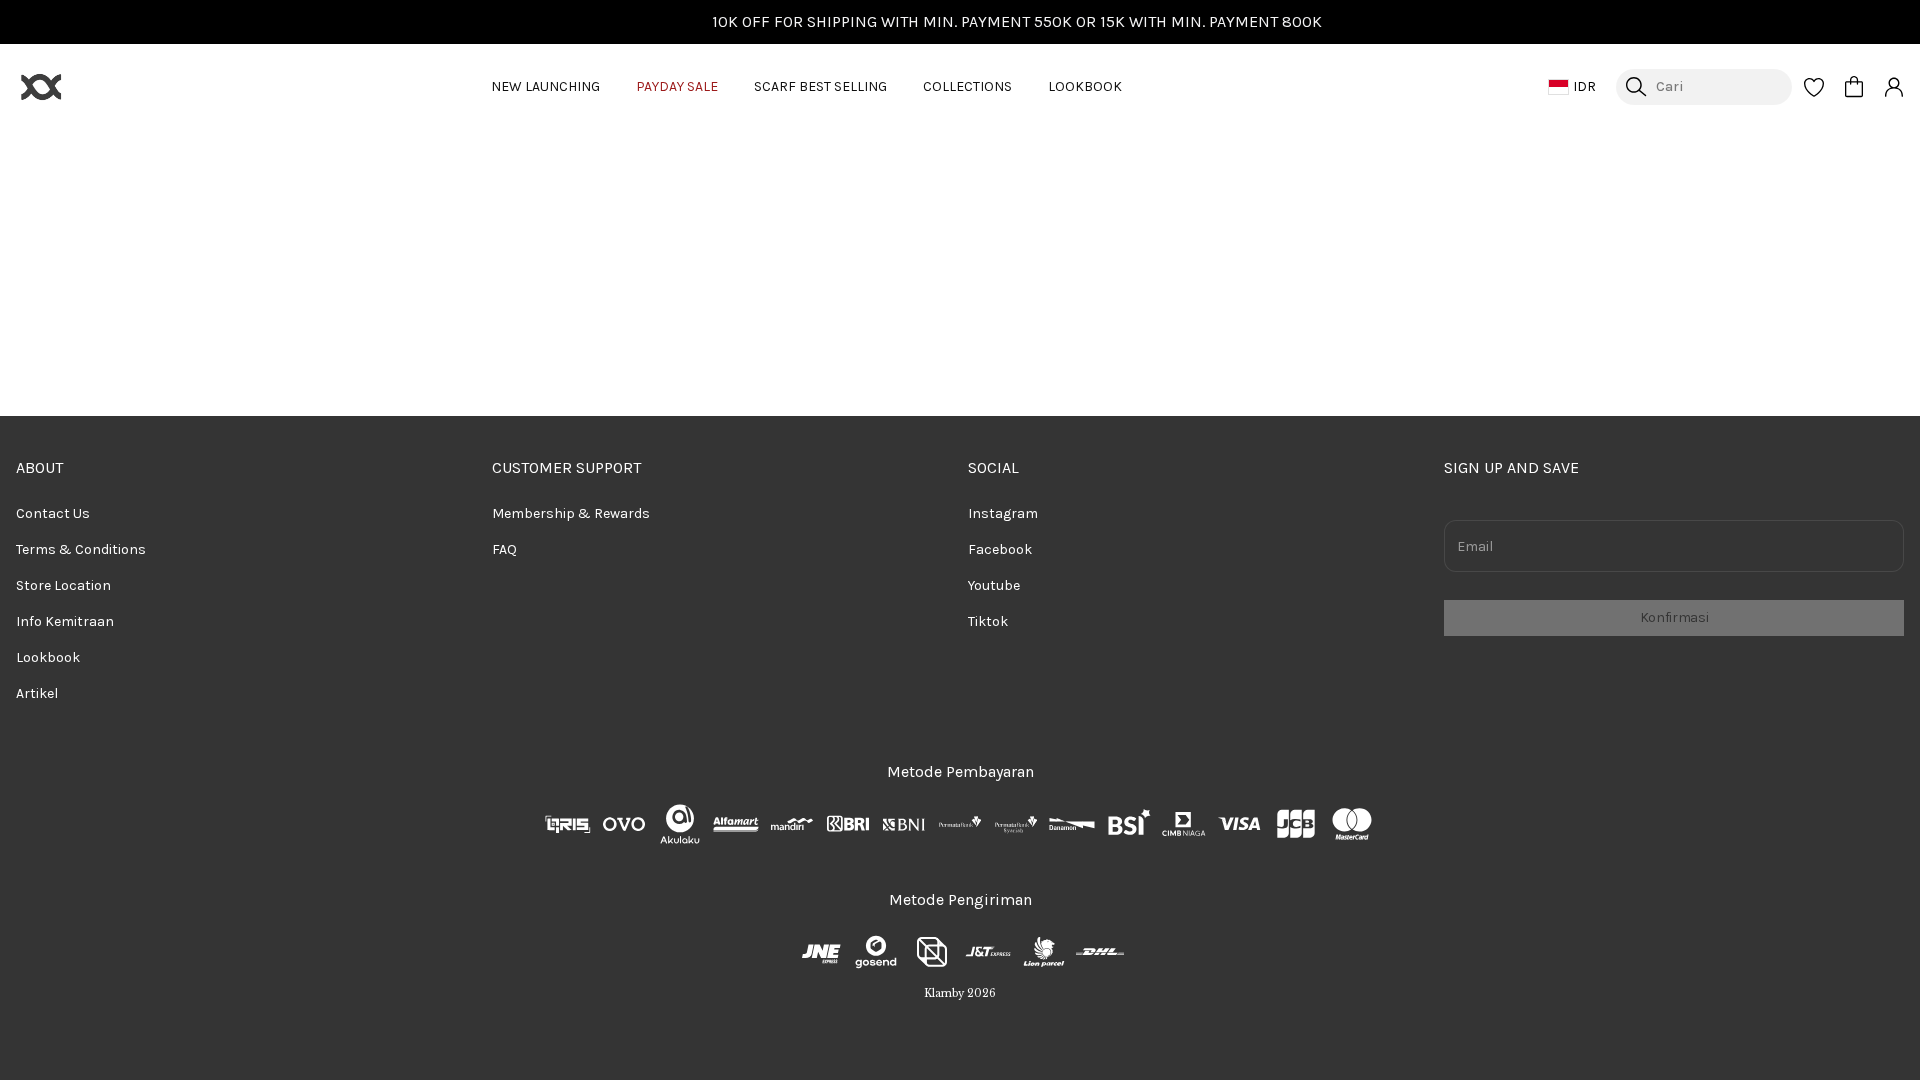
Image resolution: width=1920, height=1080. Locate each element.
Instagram (1003, 513)
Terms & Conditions (81, 549)
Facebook (1000, 549)
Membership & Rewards (571, 513)
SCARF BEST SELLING (820, 86)
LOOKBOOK (1085, 86)
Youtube (994, 585)
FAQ (504, 549)
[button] (1814, 87)
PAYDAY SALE (677, 86)
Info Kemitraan (65, 621)
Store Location (63, 585)
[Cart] (1854, 87)
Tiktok (988, 621)
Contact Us (53, 513)
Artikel (37, 693)
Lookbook (48, 657)
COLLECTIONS (967, 86)
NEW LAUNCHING (545, 86)
